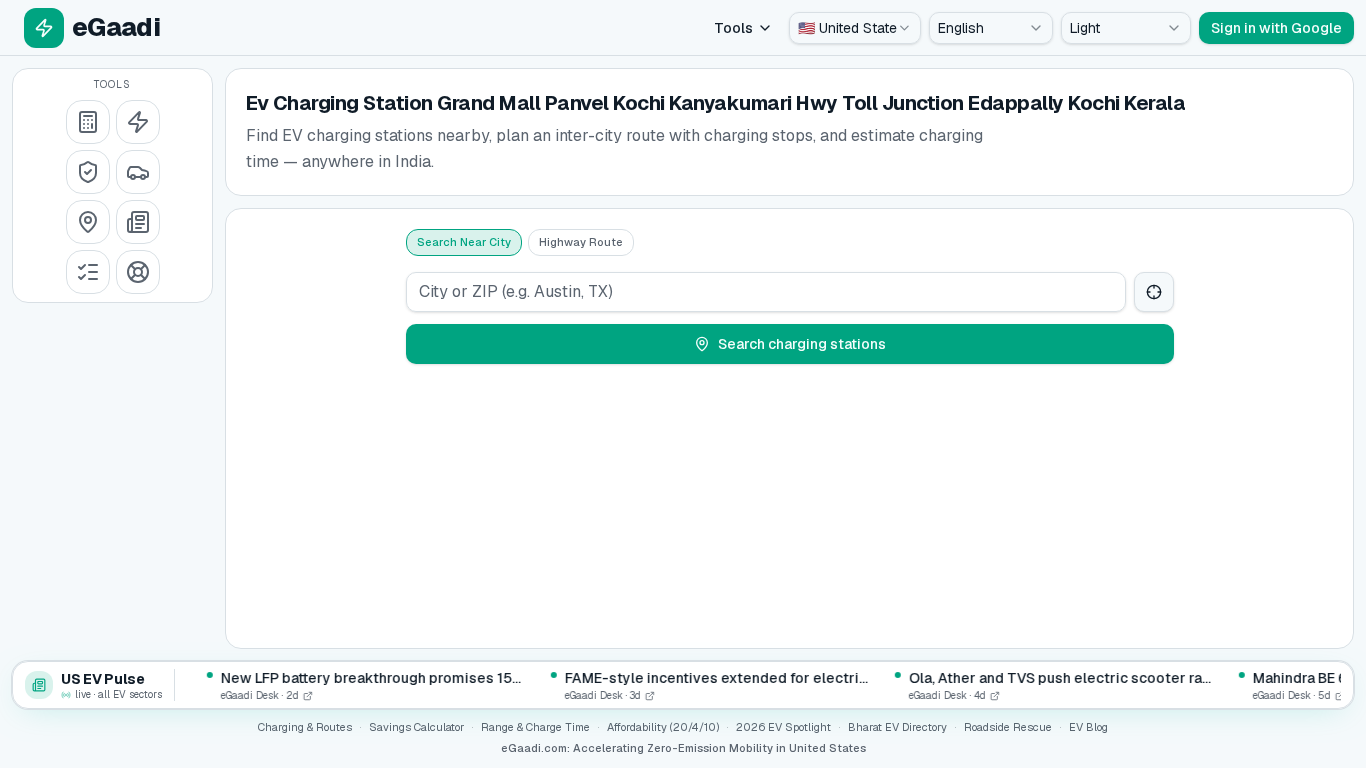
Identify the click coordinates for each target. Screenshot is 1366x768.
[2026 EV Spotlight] (138, 172)
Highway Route (581, 242)
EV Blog (1088, 727)
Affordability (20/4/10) (663, 727)
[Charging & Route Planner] (88, 222)
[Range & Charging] (138, 122)
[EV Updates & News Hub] (138, 222)
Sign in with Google (1276, 28)
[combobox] (855, 28)
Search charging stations (802, 344)
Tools (733, 28)
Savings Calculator (416, 727)
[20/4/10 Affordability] (88, 172)
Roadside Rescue (1008, 727)
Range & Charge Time (535, 727)
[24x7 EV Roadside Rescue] (138, 272)
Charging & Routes (305, 727)
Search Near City (464, 242)
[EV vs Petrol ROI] (88, 122)
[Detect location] (1154, 292)
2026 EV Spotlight (783, 727)
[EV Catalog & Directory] (88, 272)
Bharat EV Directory (897, 727)
